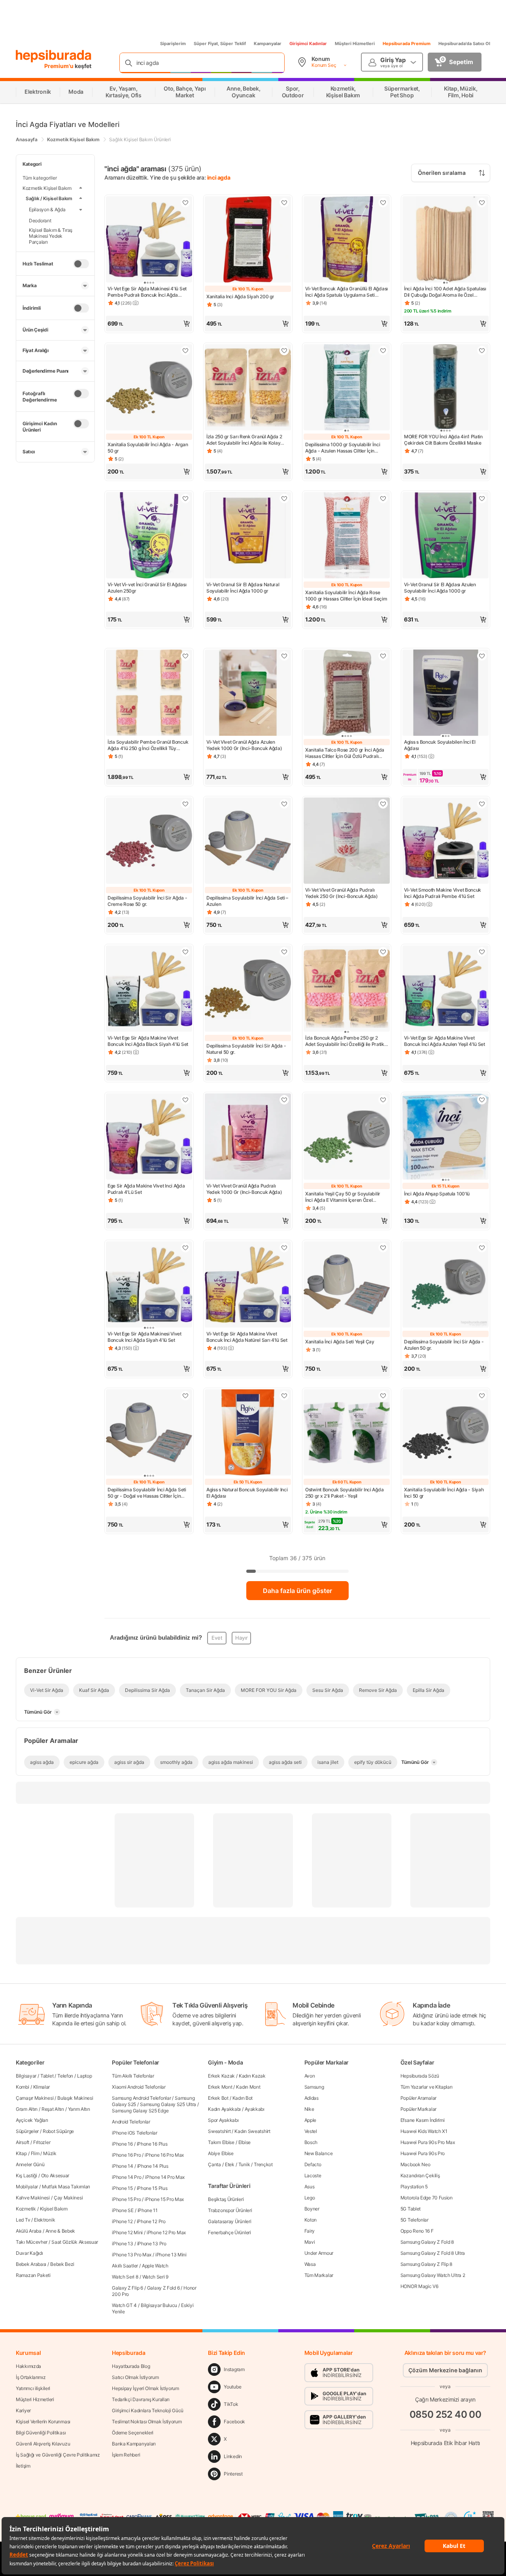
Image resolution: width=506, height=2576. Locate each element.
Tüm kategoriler (40, 178)
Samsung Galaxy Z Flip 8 (426, 2264)
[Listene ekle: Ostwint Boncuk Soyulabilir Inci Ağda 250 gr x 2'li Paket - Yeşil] (383, 1396)
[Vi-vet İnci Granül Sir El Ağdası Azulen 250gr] (149, 536)
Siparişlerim (173, 44)
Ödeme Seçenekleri (133, 2433)
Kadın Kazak (252, 2076)
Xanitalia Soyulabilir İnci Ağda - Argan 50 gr (148, 448)
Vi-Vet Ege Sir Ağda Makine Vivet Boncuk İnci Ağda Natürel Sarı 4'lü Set (247, 1337)
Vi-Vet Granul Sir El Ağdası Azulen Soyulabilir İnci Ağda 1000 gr (440, 588)
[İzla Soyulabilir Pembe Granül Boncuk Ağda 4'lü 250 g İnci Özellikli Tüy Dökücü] (149, 693)
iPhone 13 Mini (171, 2255)
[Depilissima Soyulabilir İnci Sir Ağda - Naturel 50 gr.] (248, 989)
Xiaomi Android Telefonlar (139, 2087)
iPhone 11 (148, 2210)
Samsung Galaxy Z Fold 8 (427, 2242)
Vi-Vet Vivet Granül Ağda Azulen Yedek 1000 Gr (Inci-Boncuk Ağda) (244, 745)
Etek (230, 2164)
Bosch (311, 2142)
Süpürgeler (27, 2131)
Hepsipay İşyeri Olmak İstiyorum (145, 2388)
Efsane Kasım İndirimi (423, 2120)
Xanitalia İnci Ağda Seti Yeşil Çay (340, 1342)
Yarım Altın (79, 2109)
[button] (149, 324)
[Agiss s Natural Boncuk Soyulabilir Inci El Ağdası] (248, 1433)
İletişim (23, 2466)
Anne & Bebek (60, 2231)
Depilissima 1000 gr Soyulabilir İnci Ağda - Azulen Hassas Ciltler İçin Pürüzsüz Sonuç (343, 448)
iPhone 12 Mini (127, 2232)
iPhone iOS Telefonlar (135, 2133)
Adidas (312, 2098)
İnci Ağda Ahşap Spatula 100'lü (437, 1194)
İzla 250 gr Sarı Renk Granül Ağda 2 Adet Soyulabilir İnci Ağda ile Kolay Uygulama (244, 440)
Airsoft (23, 2142)
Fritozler (42, 2142)
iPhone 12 (122, 2221)
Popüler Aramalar (418, 2098)
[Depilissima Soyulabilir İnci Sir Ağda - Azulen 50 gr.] (446, 1285)
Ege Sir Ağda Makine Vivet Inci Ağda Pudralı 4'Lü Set (146, 1189)
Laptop (84, 2076)
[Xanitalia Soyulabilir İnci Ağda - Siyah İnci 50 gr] (446, 1433)
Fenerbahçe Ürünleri (229, 2232)
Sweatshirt (219, 2131)
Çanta (214, 2164)
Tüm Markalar (319, 2275)
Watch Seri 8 (125, 2277)
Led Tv (23, 2220)
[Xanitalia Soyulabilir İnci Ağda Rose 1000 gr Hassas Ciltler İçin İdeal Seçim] (347, 536)
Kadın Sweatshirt (252, 2131)
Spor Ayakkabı (223, 2120)
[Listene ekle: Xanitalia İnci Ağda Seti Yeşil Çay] (383, 1248)
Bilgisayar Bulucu (159, 2305)
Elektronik (44, 2220)
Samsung (314, 2087)
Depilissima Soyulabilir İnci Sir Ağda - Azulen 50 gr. (444, 1345)
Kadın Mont (248, 2087)
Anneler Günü (30, 2164)
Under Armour (319, 2253)
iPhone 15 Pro (126, 2199)
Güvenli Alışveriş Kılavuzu (43, 2444)
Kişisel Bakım (54, 2209)
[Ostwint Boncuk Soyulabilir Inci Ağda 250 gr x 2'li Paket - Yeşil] (347, 1433)
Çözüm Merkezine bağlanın (445, 2370)
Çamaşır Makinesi (35, 2098)
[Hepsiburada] (54, 56)
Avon (310, 2076)
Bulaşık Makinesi (75, 2098)
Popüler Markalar (418, 2109)
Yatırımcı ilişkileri (33, 2388)
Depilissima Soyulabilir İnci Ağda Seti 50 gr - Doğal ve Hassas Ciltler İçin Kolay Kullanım (147, 1493)
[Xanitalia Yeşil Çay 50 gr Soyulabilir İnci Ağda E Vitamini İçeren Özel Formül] (347, 1137)
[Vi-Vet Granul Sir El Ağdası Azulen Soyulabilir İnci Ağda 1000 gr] (446, 536)
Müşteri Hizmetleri (355, 44)
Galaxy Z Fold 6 (163, 2288)
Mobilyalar (27, 2187)
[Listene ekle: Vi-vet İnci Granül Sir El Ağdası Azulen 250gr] (185, 498)
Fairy (310, 2231)
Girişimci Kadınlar (308, 44)
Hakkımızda (28, 2366)
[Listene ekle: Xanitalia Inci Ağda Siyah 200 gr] (284, 203)
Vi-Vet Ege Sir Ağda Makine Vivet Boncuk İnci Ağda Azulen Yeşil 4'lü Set (445, 1041)
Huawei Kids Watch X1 (424, 2131)
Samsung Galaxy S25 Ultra (168, 2104)
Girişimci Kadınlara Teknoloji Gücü (148, 2410)
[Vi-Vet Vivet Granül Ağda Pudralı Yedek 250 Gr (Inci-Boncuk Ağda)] (347, 841)
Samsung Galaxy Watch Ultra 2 (433, 2275)
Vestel (311, 2131)
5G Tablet (411, 2209)
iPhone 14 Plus (153, 2166)
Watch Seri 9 (155, 2277)
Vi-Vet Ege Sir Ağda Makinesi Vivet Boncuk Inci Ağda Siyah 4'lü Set (144, 1337)
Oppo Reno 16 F (417, 2231)
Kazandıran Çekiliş (420, 2175)
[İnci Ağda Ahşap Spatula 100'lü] (446, 1137)
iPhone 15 (122, 2188)
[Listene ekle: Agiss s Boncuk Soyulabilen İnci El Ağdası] (482, 656)
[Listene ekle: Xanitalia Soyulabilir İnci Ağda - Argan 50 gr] (185, 350)
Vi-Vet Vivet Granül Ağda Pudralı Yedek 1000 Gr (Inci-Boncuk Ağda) (244, 1189)
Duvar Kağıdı (29, 2253)
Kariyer (23, 2410)
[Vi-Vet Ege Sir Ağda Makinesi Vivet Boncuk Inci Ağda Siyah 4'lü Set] (149, 1285)
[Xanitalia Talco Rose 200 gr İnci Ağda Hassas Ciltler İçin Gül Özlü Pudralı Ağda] (347, 693)
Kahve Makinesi (33, 2198)
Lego (310, 2198)
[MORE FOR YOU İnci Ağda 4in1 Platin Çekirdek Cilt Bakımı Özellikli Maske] (446, 388)
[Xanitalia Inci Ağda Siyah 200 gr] (248, 240)
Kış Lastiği (26, 2175)
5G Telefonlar (414, 2220)
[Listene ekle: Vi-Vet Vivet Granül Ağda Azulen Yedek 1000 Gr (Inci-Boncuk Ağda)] (284, 656)
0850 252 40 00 (446, 2414)
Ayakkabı (255, 2109)
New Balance (319, 2153)
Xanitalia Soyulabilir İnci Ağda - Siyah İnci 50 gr (444, 1493)
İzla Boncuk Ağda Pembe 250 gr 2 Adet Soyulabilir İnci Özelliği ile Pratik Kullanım (345, 1041)
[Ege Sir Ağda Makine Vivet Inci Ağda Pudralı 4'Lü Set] (149, 1137)
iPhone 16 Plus (152, 2144)
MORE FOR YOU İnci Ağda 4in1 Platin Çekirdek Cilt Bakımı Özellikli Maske (443, 440)
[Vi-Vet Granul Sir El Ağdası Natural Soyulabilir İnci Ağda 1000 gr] (248, 536)
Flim (35, 2153)
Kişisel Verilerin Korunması (43, 2422)
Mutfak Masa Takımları (66, 2187)
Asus (310, 2187)
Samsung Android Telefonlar (141, 2098)
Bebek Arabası (31, 2264)
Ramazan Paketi (33, 2275)
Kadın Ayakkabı (224, 2109)
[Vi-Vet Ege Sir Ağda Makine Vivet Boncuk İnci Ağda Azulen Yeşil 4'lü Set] (446, 989)
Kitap (21, 2153)
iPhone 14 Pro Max (165, 2177)
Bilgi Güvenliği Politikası (41, 2433)
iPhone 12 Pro (151, 2221)
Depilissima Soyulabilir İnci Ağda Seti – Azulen (247, 901)
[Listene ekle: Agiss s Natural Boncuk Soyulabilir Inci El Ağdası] (284, 1396)
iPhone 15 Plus (152, 2188)
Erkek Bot (218, 2098)
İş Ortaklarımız (31, 2377)
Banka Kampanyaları (134, 2444)
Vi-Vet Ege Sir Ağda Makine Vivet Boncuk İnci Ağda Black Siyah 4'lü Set (148, 1041)
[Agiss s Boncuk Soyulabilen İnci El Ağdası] (446, 693)
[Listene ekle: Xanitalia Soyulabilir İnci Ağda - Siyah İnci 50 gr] (482, 1396)
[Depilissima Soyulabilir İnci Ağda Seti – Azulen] (248, 841)
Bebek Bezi (62, 2264)
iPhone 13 (122, 2244)
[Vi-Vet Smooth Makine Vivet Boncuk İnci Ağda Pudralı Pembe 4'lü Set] (446, 841)
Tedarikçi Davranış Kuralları (141, 2399)
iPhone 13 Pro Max (132, 2255)
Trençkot (263, 2164)
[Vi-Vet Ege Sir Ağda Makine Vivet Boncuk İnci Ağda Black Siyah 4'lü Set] (149, 989)
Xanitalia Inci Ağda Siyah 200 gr (240, 296)
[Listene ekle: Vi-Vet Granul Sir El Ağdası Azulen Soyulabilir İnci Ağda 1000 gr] (482, 498)
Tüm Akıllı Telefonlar (133, 2076)
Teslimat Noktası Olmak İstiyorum (147, 2422)
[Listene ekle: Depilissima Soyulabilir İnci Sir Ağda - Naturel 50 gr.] (284, 952)
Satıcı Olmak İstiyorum (135, 2377)
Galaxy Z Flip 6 (127, 2288)
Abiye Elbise (221, 2153)
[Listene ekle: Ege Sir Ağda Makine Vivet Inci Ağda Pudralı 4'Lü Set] (185, 1100)
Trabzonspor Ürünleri (230, 2210)
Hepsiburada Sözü (420, 2076)
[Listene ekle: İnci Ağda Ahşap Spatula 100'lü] (482, 1100)
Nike (309, 2109)
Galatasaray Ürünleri (229, 2221)
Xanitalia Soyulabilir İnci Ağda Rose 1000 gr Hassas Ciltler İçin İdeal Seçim (346, 596)
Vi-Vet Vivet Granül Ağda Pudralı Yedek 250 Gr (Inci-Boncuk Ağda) (342, 893)
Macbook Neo (415, 2164)
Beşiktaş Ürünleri (226, 2199)
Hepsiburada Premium (407, 44)
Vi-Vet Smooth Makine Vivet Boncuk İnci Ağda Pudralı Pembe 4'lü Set (443, 893)
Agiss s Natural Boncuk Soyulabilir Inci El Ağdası (247, 1493)
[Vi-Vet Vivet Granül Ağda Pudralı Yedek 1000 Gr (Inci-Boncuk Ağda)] (248, 1137)
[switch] (81, 263)
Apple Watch (155, 2266)
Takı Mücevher (32, 2242)
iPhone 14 (122, 2166)
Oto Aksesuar (55, 2175)
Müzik (50, 2153)
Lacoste (313, 2175)
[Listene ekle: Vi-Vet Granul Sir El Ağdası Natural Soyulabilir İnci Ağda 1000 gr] (284, 498)
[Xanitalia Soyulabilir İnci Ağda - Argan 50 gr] (149, 388)
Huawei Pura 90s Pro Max (428, 2142)
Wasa (310, 2264)
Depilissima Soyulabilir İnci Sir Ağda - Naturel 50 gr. (246, 1049)
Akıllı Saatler (125, 2266)
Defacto (313, 2164)
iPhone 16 (122, 2144)
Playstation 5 (414, 2187)
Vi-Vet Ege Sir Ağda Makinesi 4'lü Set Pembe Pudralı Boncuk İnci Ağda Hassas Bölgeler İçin (147, 292)
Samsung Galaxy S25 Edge (140, 2111)
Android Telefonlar (131, 2122)
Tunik (244, 2164)
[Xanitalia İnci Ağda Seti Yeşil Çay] (347, 1285)
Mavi (310, 2242)
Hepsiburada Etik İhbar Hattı (445, 2443)
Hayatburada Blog (131, 2366)
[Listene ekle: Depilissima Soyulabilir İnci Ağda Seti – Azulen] (284, 804)
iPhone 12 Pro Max (166, 2232)
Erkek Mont (220, 2087)
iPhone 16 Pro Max (164, 2155)
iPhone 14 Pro (126, 2177)
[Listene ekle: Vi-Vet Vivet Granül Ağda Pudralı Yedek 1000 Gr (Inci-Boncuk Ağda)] (284, 1100)
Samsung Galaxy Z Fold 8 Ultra (433, 2253)
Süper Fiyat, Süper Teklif (220, 44)
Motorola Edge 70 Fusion (427, 2198)
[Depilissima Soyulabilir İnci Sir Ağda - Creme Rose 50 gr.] (149, 841)
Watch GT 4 (124, 2305)
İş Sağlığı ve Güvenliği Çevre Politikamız (58, 2455)
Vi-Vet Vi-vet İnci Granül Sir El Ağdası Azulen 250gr (147, 588)
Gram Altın (27, 2109)
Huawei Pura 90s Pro (423, 2153)
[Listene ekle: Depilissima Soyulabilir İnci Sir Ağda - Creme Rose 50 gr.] (185, 804)
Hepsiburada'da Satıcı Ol (464, 44)
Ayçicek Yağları (32, 2120)
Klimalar (42, 2087)
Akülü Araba (29, 2231)
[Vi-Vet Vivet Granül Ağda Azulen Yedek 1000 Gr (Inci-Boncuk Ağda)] (248, 693)
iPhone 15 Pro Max (164, 2199)
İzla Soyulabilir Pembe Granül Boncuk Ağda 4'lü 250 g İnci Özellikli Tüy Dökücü (148, 745)
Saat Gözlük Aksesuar (75, 2242)
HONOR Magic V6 (419, 2286)
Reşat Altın (53, 2109)
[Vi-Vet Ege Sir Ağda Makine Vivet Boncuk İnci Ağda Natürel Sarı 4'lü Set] (248, 1285)
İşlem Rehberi (126, 2455)
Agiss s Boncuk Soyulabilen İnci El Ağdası (440, 745)
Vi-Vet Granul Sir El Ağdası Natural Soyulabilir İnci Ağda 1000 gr (243, 588)
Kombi (23, 2087)
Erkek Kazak (221, 2076)
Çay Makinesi (68, 2198)
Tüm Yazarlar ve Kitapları (427, 2087)
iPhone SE (123, 2210)
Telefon (65, 2076)
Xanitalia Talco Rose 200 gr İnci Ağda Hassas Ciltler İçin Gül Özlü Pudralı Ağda (345, 753)
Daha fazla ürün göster (297, 1591)
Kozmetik (26, 2209)
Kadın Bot (243, 2098)
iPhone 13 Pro (152, 2244)
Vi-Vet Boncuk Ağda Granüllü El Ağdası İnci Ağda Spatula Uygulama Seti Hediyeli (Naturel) (346, 292)
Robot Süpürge (58, 2131)
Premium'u (59, 66)
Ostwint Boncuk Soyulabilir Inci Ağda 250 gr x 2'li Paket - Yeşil (344, 1493)
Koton (311, 2220)
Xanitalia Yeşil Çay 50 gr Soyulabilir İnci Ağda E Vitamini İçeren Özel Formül (343, 1197)
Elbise (245, 2142)
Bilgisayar (26, 2076)
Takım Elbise (221, 2142)
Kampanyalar (268, 44)
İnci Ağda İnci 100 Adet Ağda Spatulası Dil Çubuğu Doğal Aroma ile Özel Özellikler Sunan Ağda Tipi (445, 292)
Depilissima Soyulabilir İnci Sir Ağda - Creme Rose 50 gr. (147, 901)
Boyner (312, 2209)
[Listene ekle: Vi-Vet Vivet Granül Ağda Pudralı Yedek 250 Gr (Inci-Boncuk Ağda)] (383, 804)
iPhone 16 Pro (126, 2155)
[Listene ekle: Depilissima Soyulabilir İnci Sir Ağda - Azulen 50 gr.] (482, 1248)
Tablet (47, 2076)
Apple (311, 2120)
